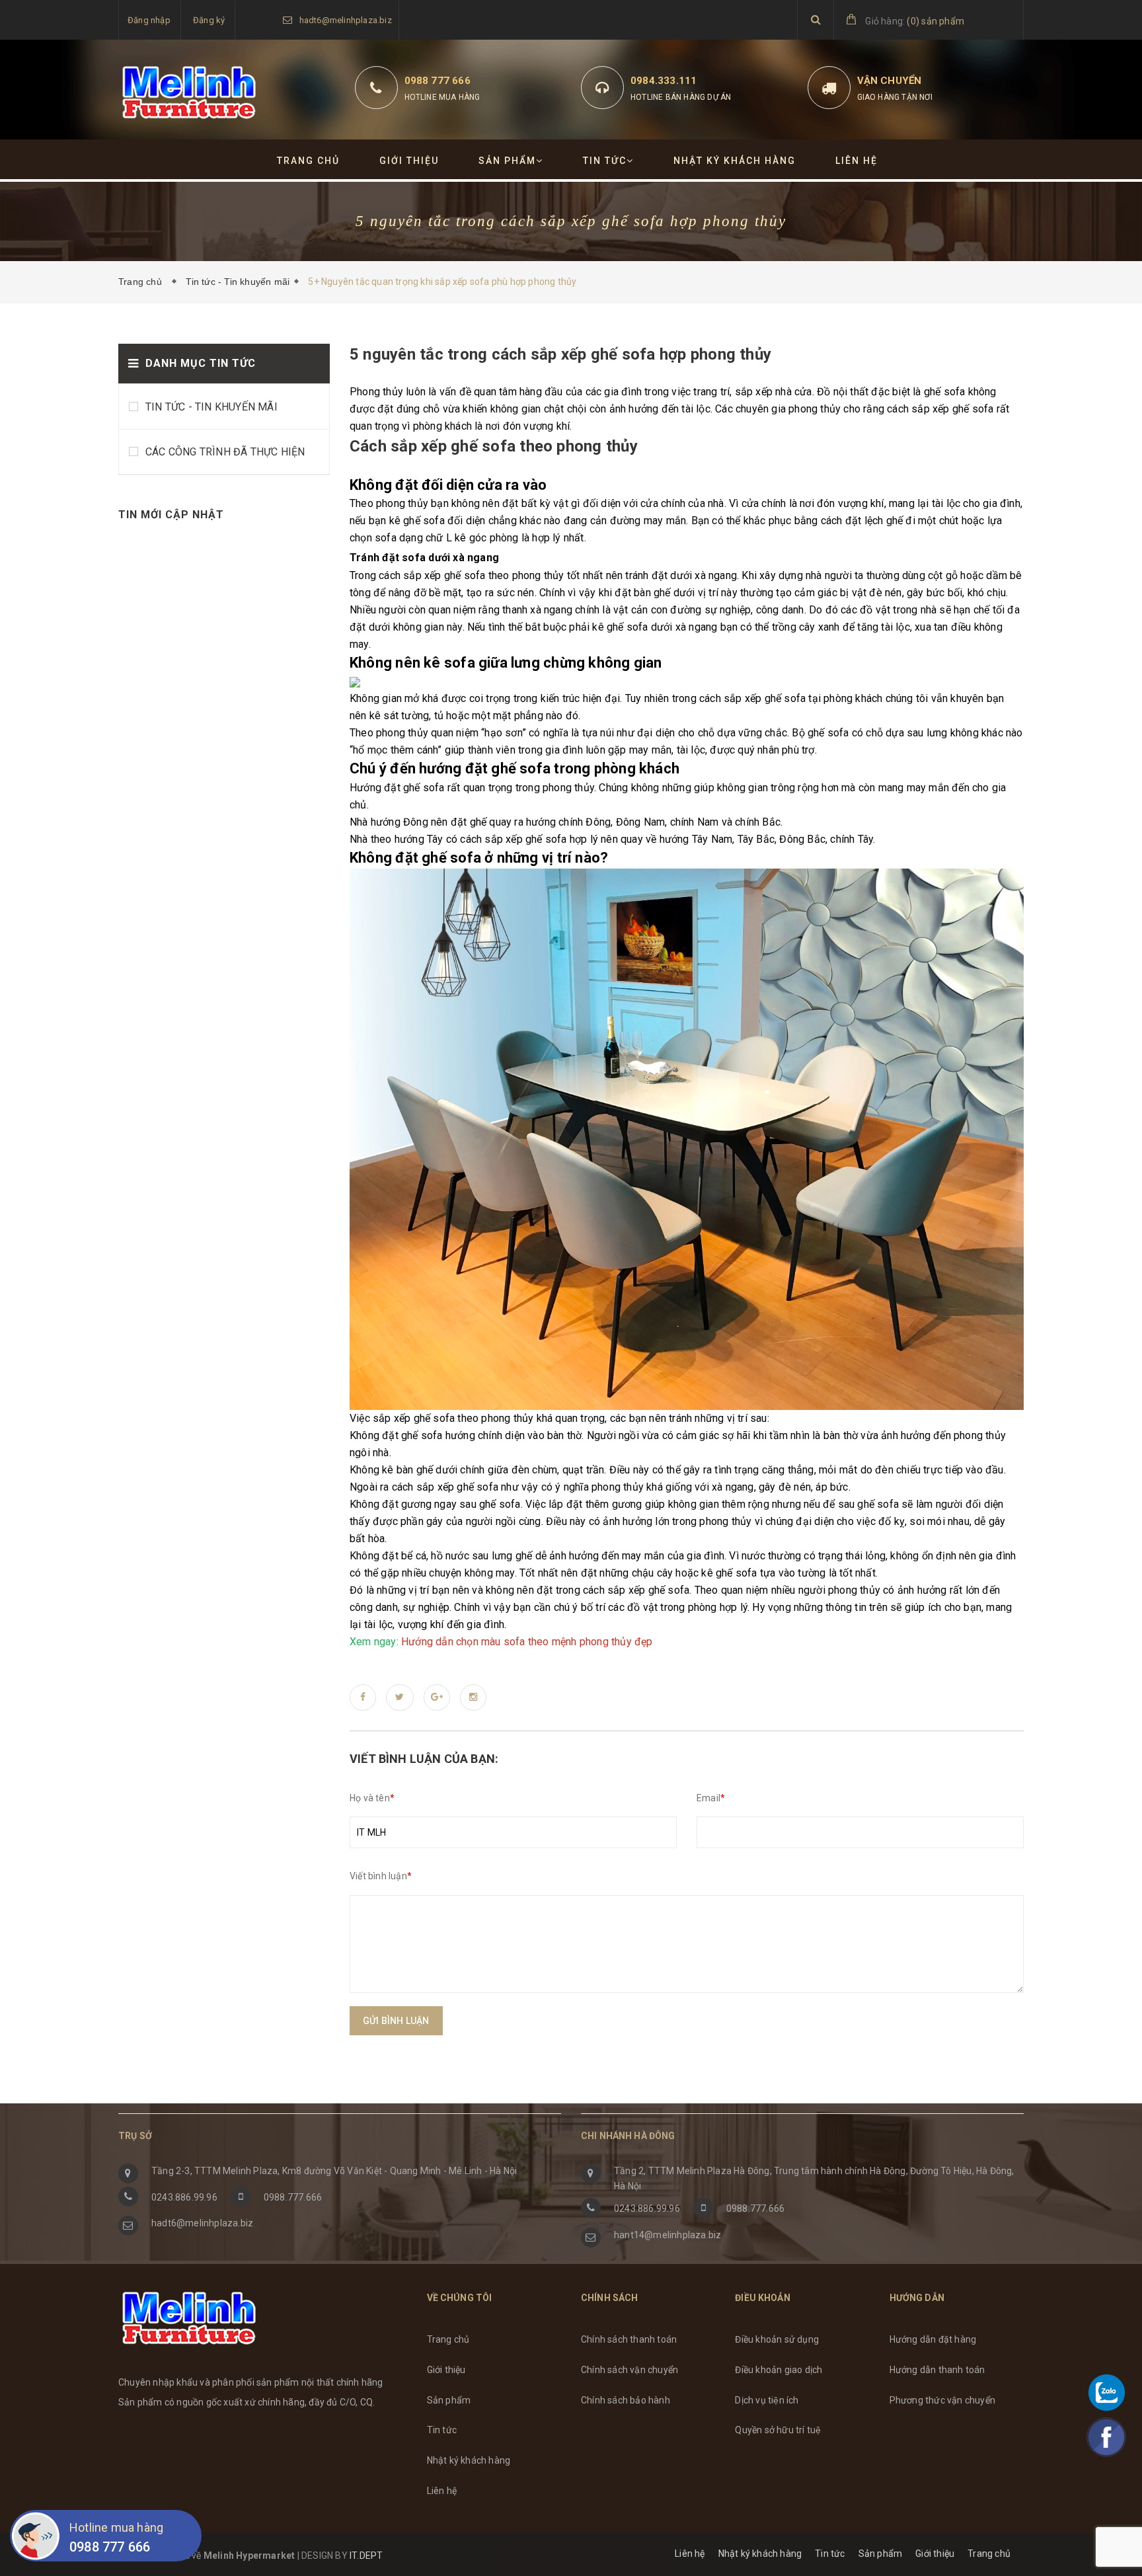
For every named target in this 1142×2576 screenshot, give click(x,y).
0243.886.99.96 (184, 2197)
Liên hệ (856, 161)
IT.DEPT (366, 2556)
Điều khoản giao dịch (779, 2370)
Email (711, 1798)
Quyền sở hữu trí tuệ (778, 2430)
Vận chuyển (890, 81)
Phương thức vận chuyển (942, 2400)
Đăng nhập (149, 20)
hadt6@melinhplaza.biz (346, 20)
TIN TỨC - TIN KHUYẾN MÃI (211, 407)
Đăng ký (209, 20)
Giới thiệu (409, 161)
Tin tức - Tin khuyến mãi (238, 282)
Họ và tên (372, 1798)
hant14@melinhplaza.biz (667, 2235)
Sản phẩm (507, 161)
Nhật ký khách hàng (735, 161)
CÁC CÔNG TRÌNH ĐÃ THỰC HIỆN (225, 452)
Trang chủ (308, 161)
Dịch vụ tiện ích (767, 2400)
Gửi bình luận (396, 2021)
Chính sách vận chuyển (629, 2370)
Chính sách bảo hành (626, 2400)
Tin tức (605, 161)
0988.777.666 (293, 2197)
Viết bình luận (381, 1876)
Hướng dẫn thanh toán (937, 2370)
